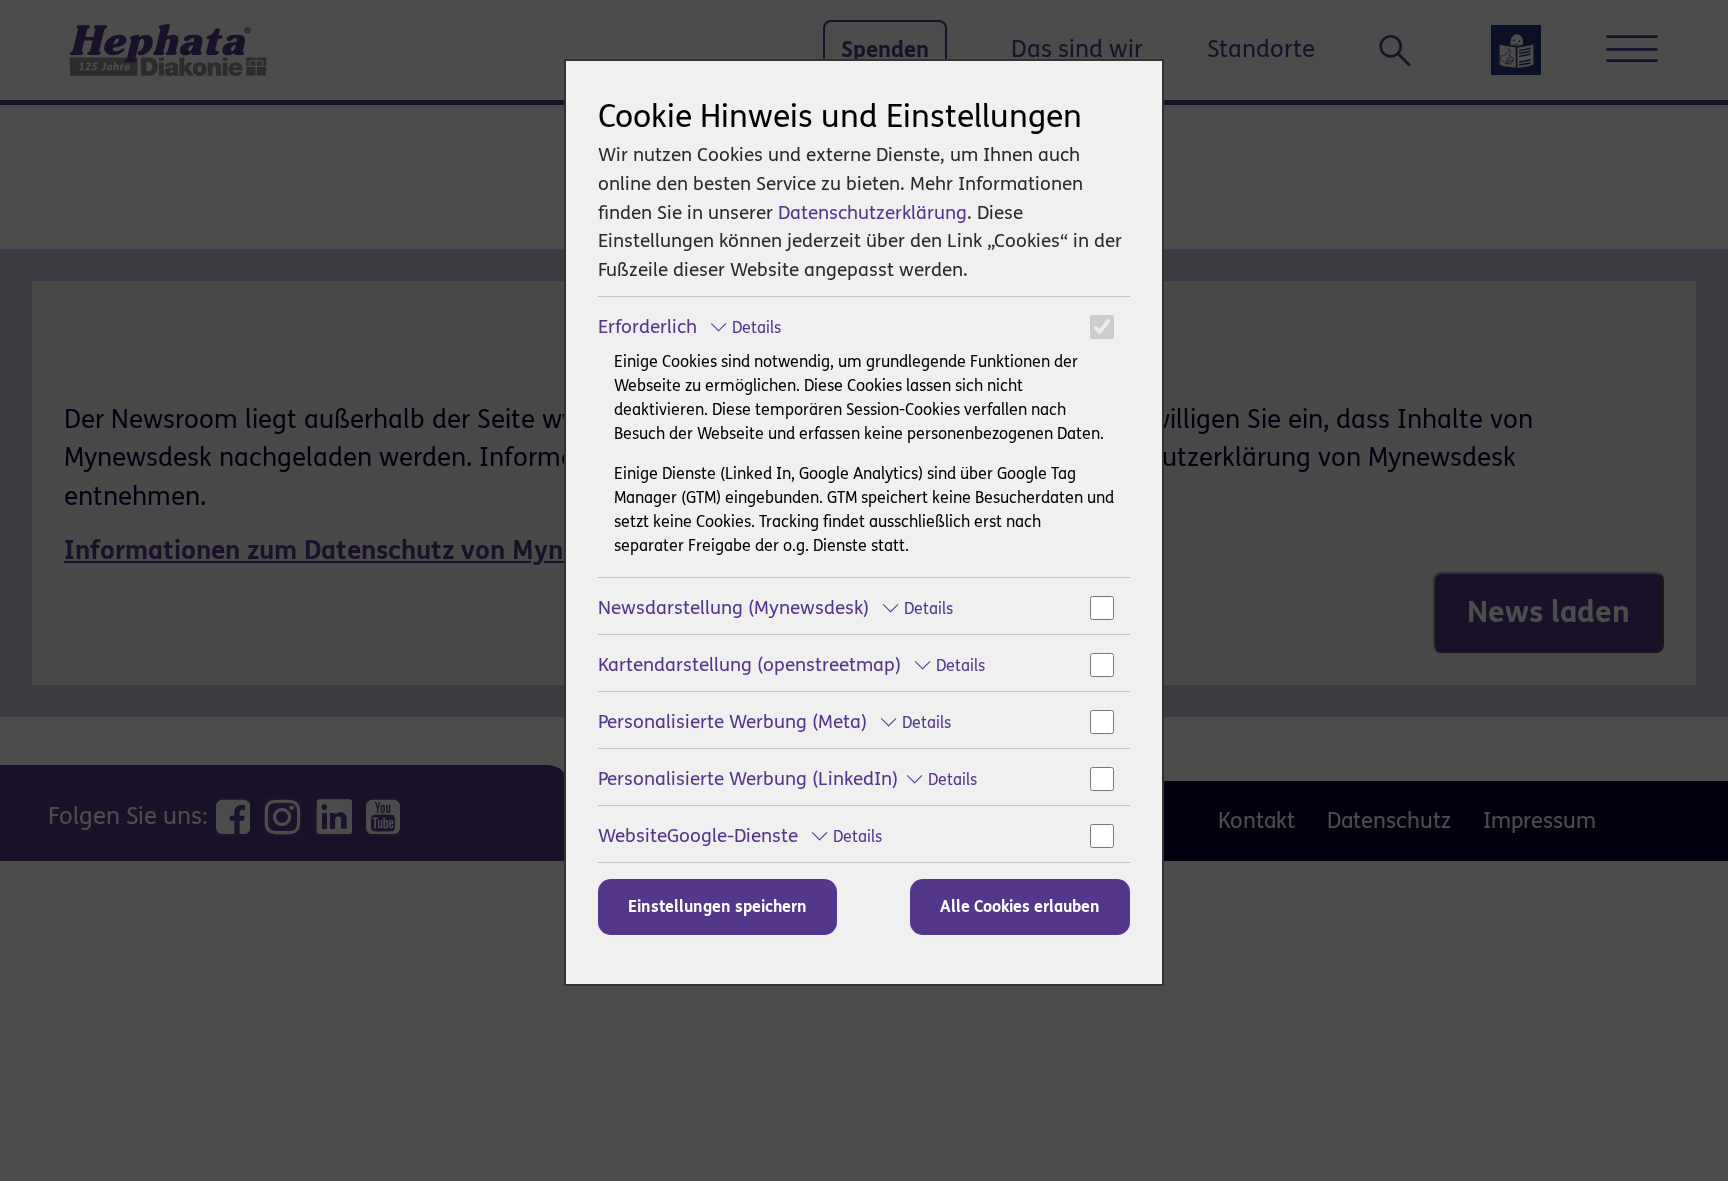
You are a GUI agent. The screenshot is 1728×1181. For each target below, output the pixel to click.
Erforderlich (689, 326)
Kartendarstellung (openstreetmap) (791, 664)
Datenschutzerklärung (872, 212)
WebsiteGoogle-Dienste (740, 835)
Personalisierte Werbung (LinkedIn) (787, 778)
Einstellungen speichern (717, 906)
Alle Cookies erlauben (1020, 906)
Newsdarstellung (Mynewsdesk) (775, 607)
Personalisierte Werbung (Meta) (774, 721)
